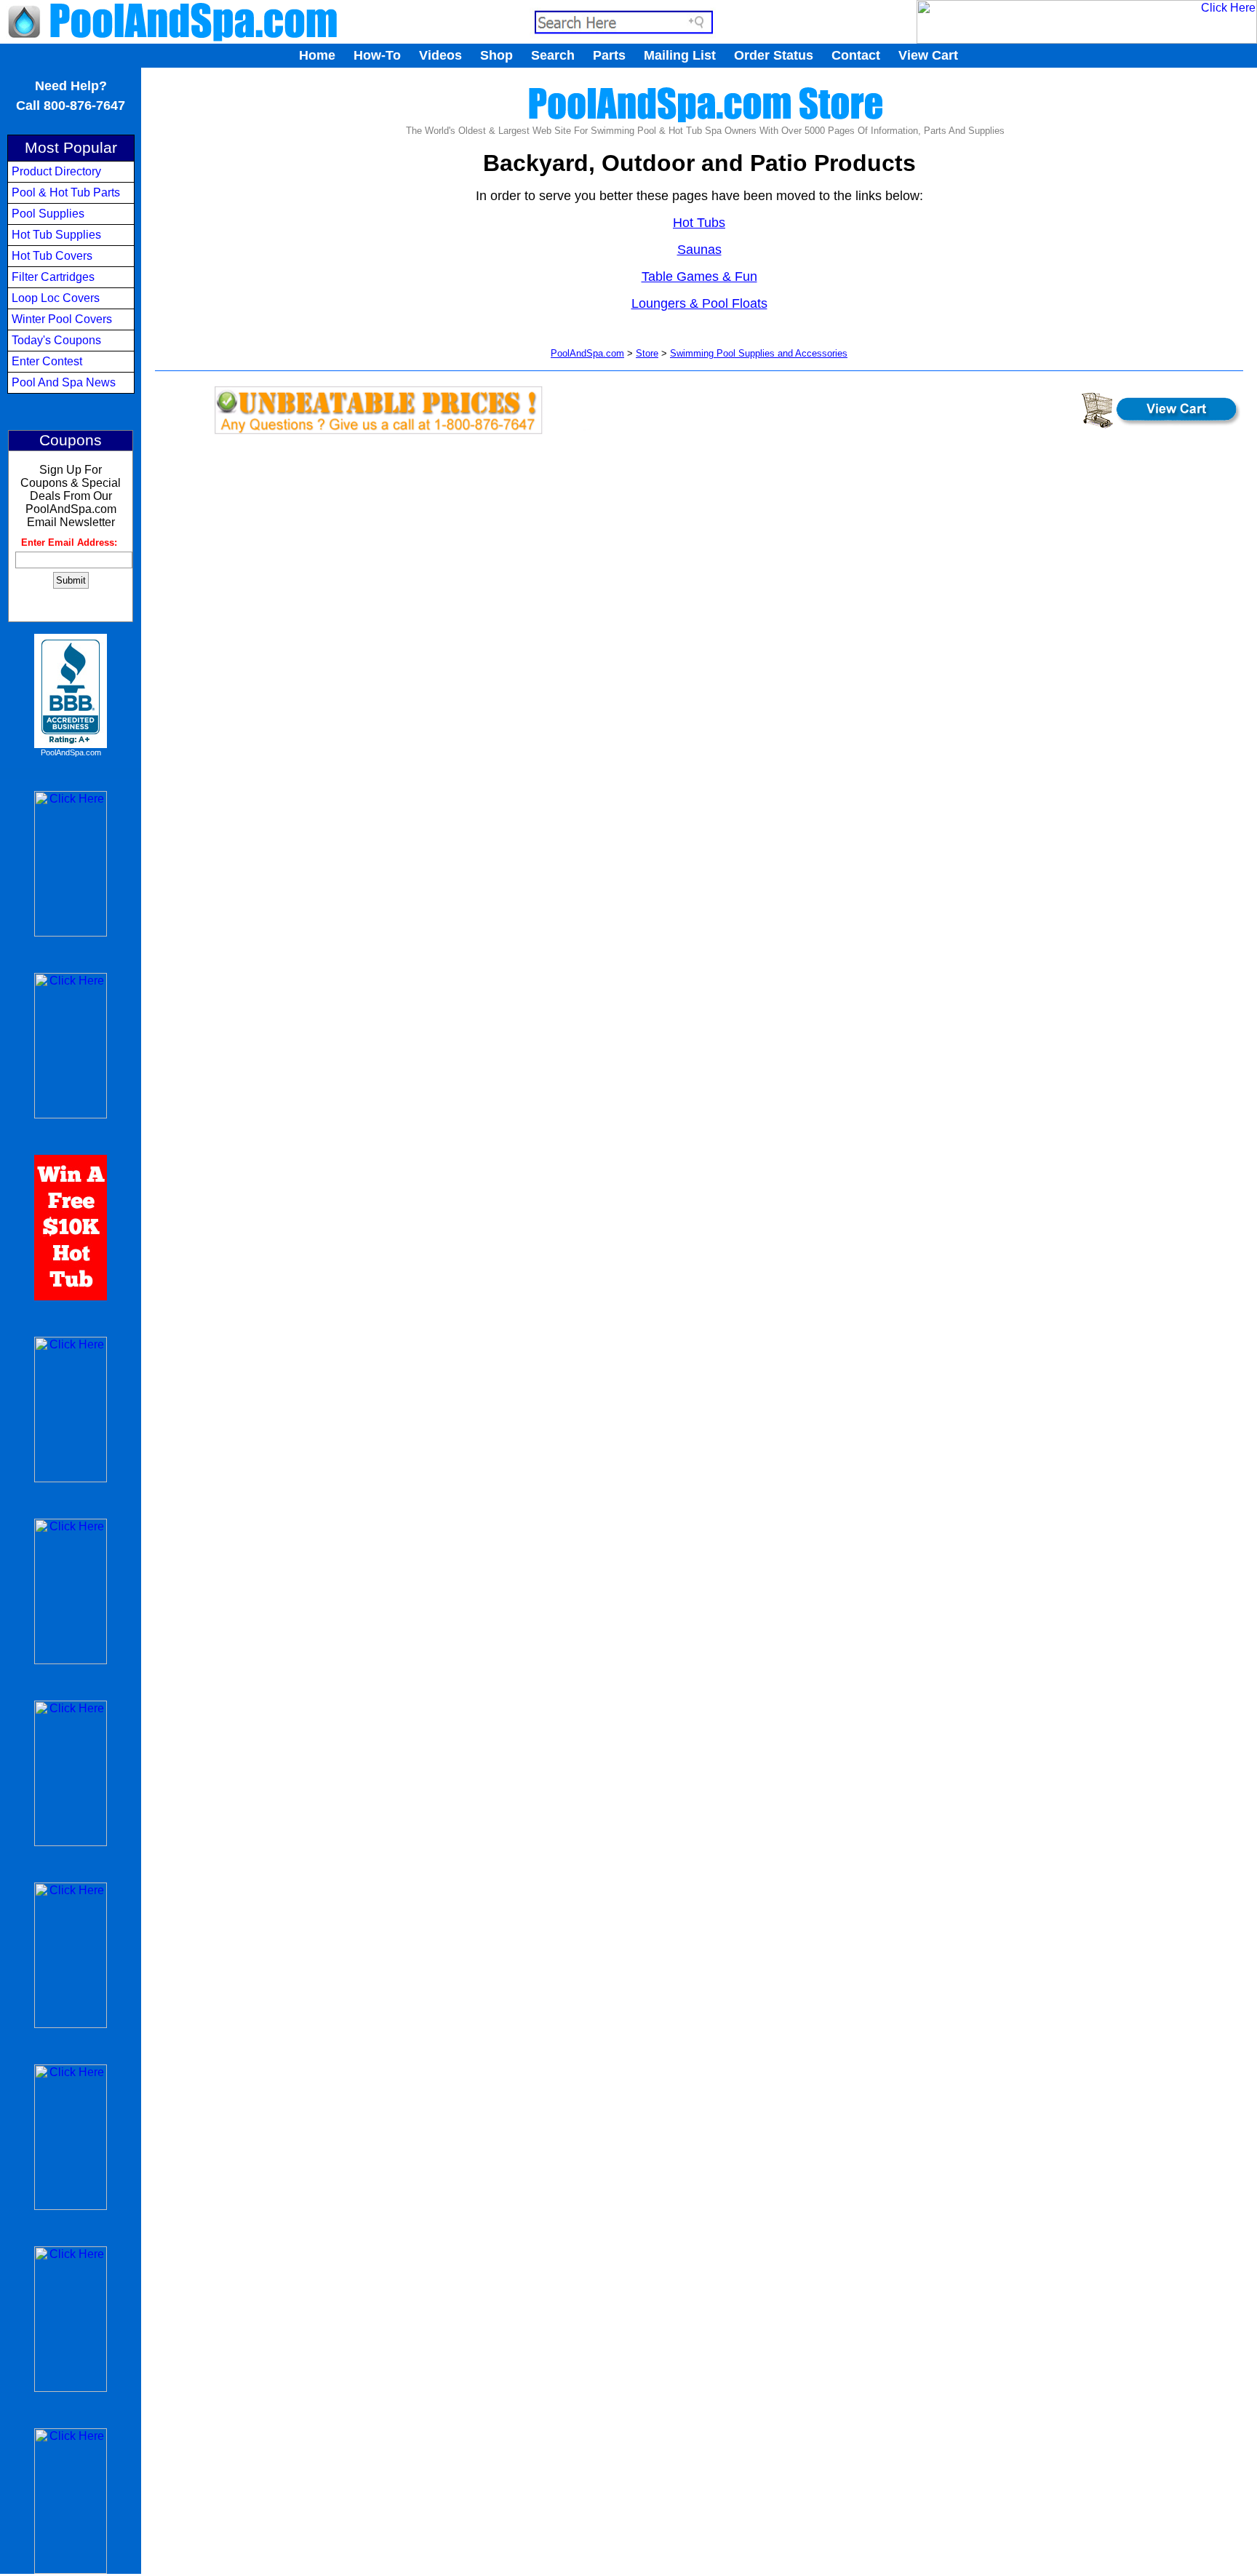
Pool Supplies (48, 214)
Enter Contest (47, 361)
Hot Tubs (699, 223)
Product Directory (56, 171)
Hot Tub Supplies (56, 235)
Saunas (699, 250)
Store (647, 353)
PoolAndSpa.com (71, 752)
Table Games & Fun (699, 277)
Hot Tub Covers (52, 256)
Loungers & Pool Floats (699, 303)
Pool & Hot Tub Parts (66, 192)
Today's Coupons (56, 340)
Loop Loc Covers (56, 298)
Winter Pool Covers (62, 319)
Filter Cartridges (53, 277)
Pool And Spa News (64, 382)
